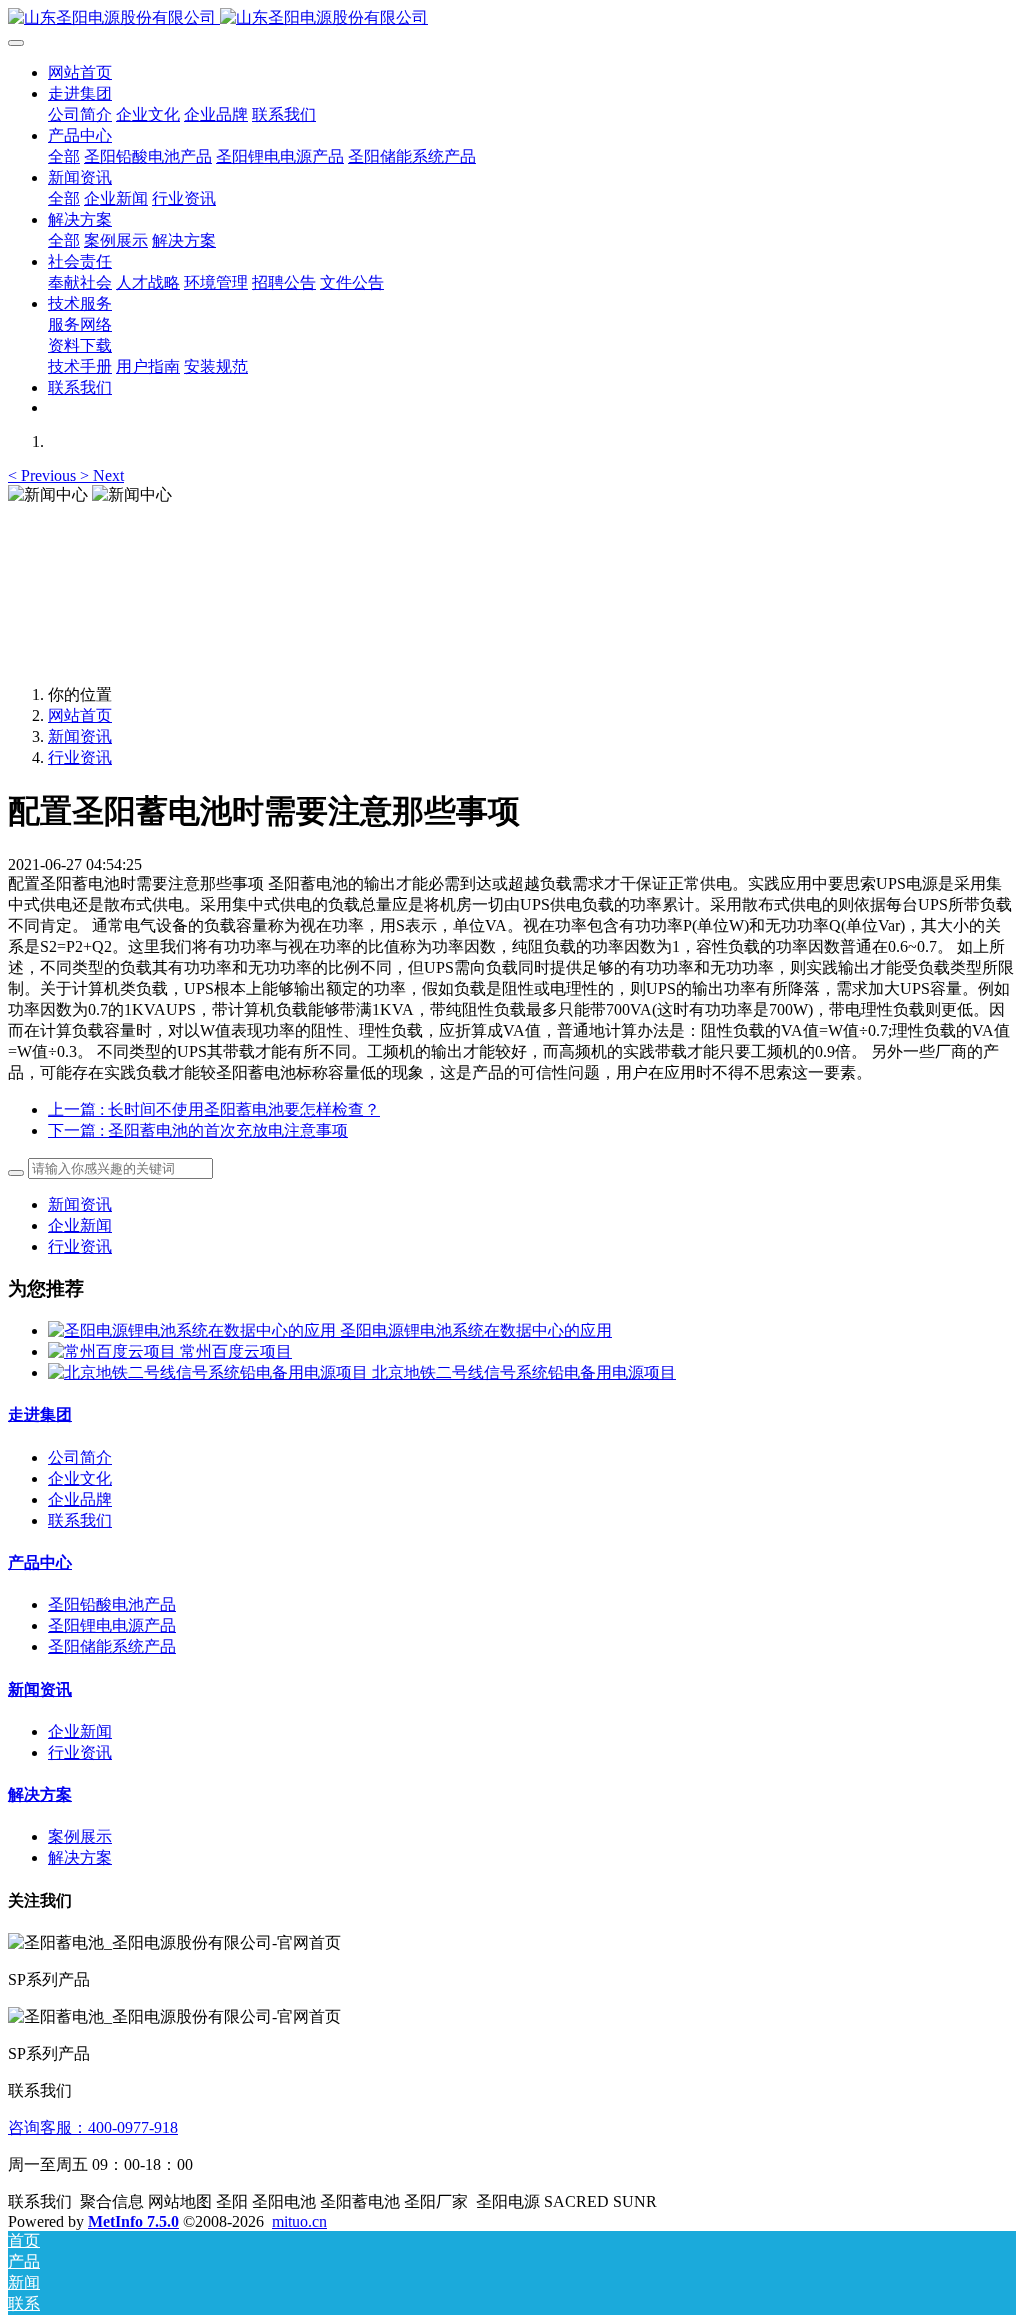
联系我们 (80, 1520)
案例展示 (80, 1836)
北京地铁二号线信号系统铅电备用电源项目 (524, 1372)
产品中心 (40, 1562)
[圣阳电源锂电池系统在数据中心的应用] (194, 1330)
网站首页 (80, 72)
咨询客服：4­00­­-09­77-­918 (93, 2127)
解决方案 (40, 1794)
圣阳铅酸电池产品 (112, 1604)
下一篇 (198, 1130)
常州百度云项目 (236, 1351)
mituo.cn (299, 2221)
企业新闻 (80, 1225)
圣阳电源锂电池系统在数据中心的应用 (476, 1330)
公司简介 (80, 1457)
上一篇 (214, 1109)
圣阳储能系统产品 (112, 1646)
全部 (64, 156)
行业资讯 (80, 757)
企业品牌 (80, 1499)
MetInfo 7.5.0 (133, 2221)
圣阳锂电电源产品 (112, 1625)
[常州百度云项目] (114, 1351)
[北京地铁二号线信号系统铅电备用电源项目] (210, 1372)
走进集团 (40, 1414)
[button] (44, 475)
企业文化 (80, 1478)
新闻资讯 (80, 736)
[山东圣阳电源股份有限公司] (512, 18)
